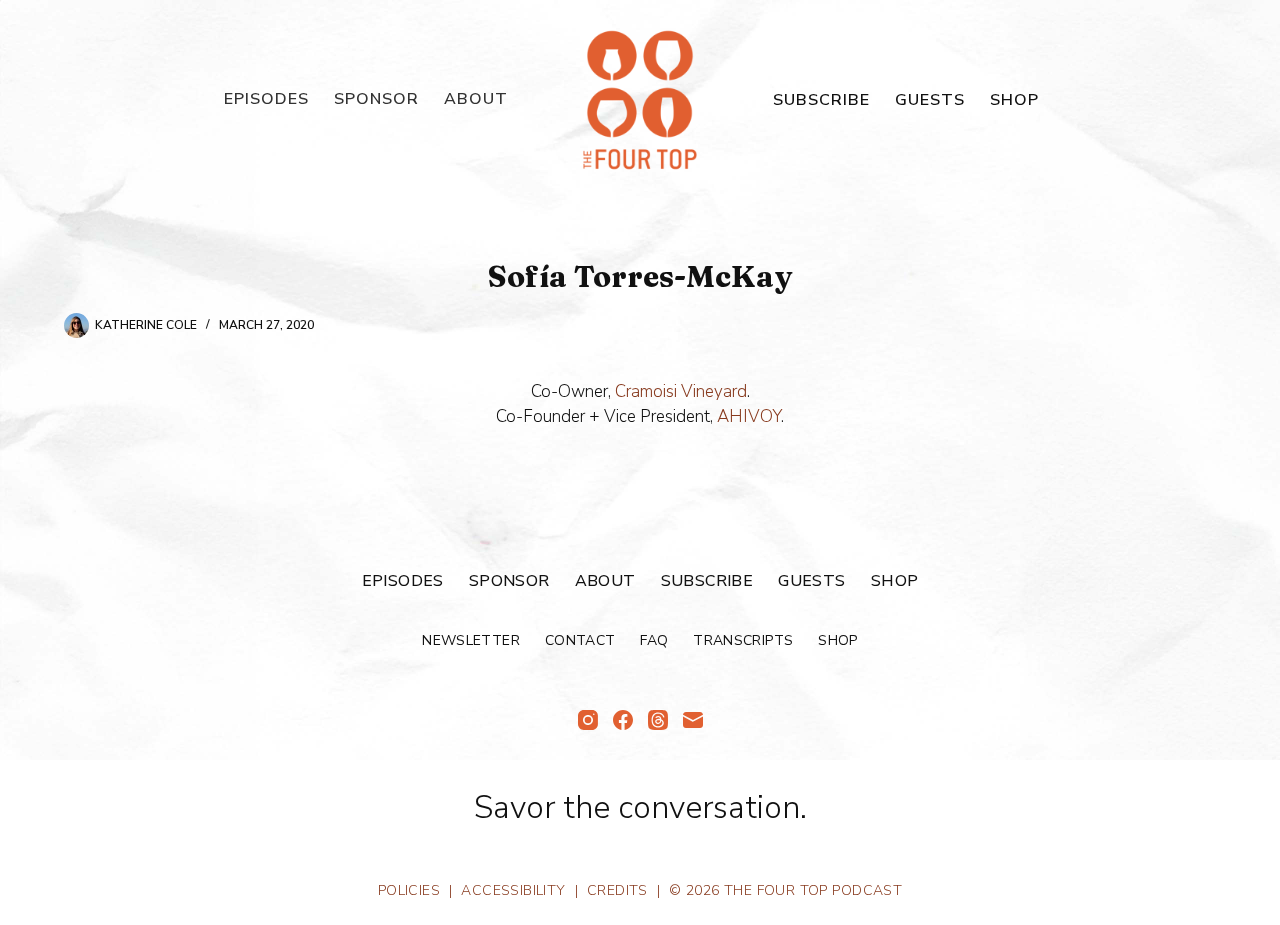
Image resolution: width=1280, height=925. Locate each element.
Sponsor (376, 99)
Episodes (266, 99)
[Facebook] (623, 720)
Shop (1014, 100)
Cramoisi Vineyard (681, 391)
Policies (409, 890)
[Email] (693, 720)
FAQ (654, 641)
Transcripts (743, 641)
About (476, 99)
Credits (617, 890)
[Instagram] (588, 720)
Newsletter (471, 641)
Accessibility (513, 890)
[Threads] (658, 720)
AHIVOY (749, 416)
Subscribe (821, 100)
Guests (930, 100)
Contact (580, 641)
